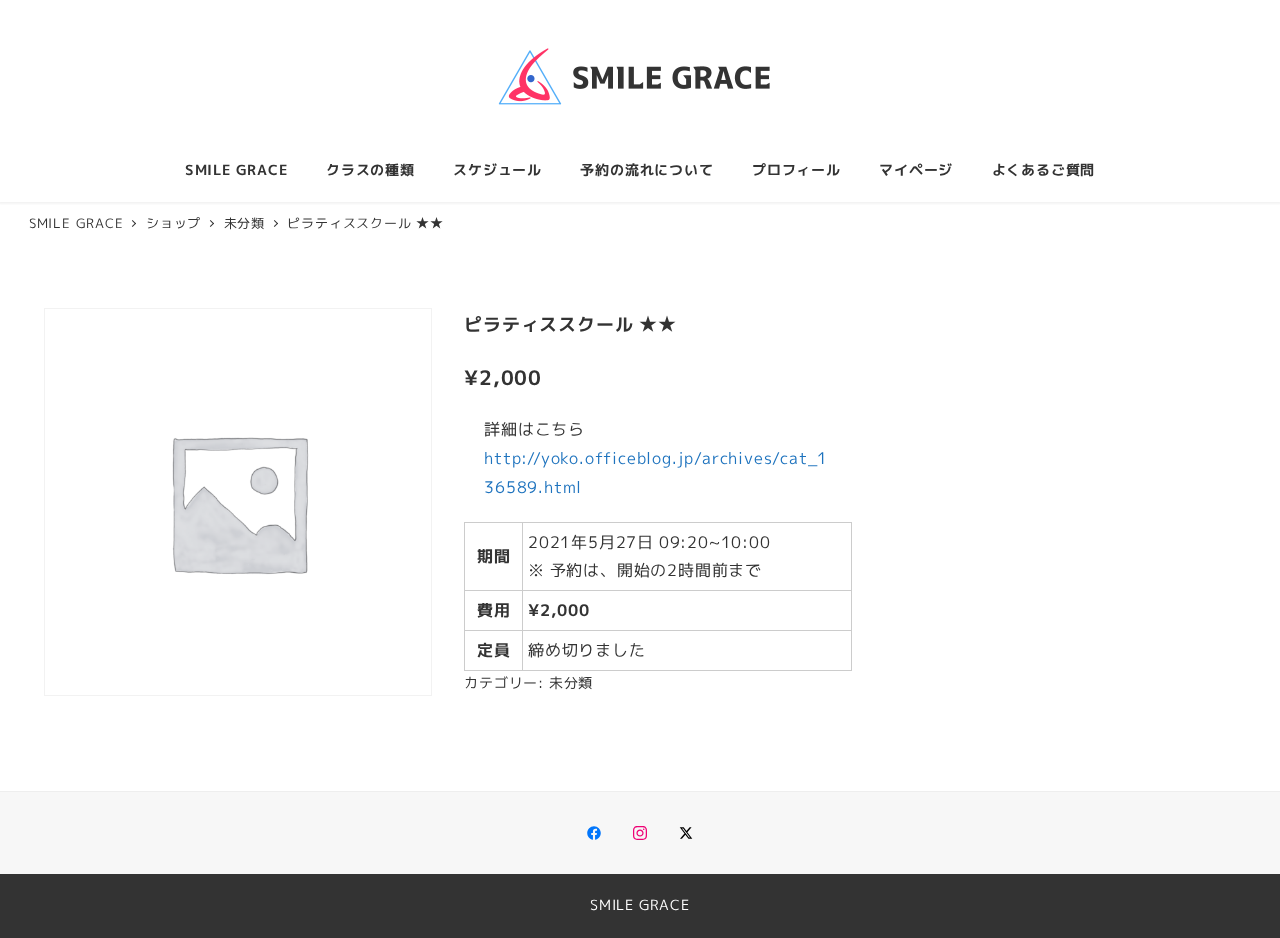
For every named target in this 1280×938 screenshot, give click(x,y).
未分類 (571, 683)
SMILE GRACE (640, 905)
